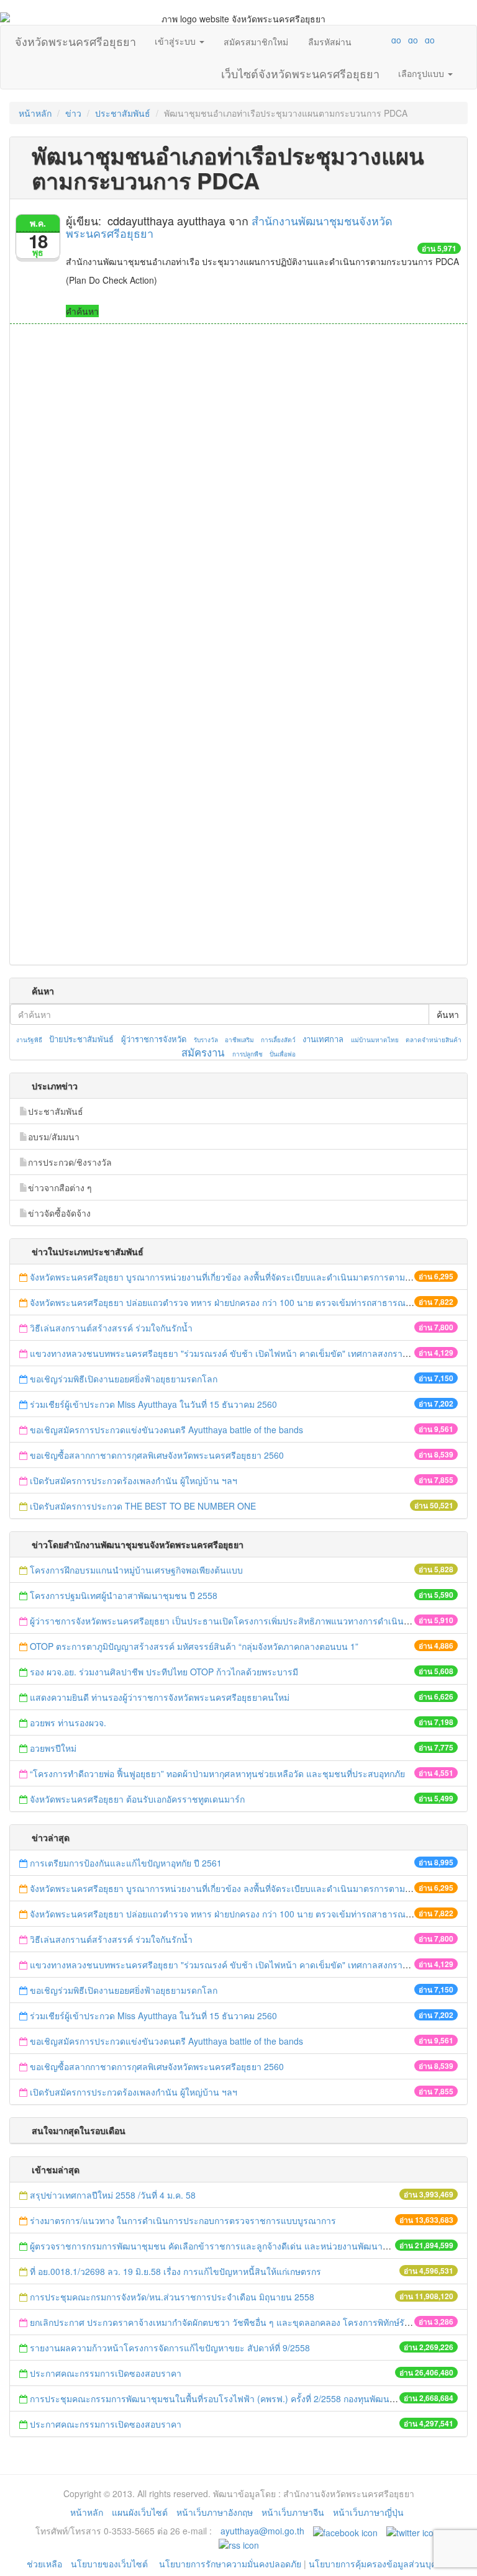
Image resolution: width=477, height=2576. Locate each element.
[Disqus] (238, 492)
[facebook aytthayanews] (345, 2531)
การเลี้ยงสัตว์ (278, 1040)
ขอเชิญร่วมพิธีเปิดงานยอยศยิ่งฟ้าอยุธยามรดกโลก (124, 1379)
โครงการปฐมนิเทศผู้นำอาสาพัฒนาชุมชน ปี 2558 (124, 1595)
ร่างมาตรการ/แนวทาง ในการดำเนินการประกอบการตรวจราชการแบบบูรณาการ (183, 2220)
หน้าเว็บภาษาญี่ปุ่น (368, 2512)
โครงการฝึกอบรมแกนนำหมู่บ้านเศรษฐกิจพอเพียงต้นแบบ (136, 1570)
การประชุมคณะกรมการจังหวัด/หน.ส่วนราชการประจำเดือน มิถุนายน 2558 (172, 2297)
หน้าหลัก (35, 113)
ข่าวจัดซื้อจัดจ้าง (59, 1213)
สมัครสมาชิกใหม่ (256, 42)
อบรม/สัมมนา (54, 1137)
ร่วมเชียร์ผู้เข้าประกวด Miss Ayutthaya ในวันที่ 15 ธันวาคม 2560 (153, 1404)
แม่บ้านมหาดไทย (375, 1040)
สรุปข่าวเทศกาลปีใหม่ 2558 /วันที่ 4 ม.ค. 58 (113, 2195)
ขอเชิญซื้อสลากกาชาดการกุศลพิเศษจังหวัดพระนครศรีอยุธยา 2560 (157, 1455)
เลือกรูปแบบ (422, 73)
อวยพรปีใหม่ (53, 1748)
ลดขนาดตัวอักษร (360, 40)
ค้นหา (448, 1014)
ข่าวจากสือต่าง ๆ (60, 1187)
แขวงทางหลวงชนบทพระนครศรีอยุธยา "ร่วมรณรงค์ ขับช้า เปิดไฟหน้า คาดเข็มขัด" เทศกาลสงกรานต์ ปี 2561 (237, 1353)
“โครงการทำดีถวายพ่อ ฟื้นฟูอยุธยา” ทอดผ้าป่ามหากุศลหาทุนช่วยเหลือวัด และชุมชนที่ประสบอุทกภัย (219, 1773)
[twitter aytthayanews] (412, 2531)
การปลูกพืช (248, 1054)
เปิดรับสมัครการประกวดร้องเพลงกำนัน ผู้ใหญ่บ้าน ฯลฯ (134, 1480)
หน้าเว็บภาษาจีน (293, 2512)
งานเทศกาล (323, 1039)
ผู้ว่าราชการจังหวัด (154, 1039)
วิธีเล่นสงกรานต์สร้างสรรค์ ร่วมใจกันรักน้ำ (112, 1328)
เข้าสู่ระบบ (176, 41)
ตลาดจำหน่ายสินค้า (434, 1040)
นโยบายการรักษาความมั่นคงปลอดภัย (230, 2564)
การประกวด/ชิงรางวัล (70, 1162)
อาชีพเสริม (239, 1040)
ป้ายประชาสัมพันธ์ (81, 1039)
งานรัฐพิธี (29, 1040)
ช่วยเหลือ (44, 2564)
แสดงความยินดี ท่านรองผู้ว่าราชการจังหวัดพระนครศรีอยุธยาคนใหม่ (160, 1697)
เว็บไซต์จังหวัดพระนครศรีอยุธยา (300, 71)
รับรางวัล (206, 1040)
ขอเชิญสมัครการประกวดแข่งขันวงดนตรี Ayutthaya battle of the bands (166, 1430)
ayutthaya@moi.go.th (262, 2531)
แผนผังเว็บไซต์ (140, 2512)
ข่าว (73, 113)
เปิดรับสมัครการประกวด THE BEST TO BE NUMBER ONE (143, 1506)
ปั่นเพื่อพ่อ (283, 1054)
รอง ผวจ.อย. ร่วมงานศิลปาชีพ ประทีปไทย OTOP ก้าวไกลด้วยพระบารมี (164, 1672)
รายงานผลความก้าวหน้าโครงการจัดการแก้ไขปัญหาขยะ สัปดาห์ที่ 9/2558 (170, 2348)
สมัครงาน (203, 1052)
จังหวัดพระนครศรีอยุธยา (75, 38)
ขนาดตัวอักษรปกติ (372, 40)
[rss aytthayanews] (239, 2543)
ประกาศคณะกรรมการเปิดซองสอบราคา (106, 2373)
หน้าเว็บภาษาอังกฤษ (215, 2512)
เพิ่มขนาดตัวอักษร (384, 40)
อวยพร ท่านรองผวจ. (68, 1723)
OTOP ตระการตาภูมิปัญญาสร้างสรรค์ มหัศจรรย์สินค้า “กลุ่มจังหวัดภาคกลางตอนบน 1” (194, 1646)
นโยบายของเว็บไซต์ (111, 2564)
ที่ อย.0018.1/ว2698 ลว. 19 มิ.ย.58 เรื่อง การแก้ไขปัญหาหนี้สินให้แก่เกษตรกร (175, 2271)
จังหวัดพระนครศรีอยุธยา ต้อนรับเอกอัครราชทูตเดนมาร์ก (139, 1799)
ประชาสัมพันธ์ (123, 113)
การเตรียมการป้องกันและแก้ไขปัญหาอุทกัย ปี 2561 (126, 1863)
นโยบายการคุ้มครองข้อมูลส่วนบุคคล (378, 2564)
